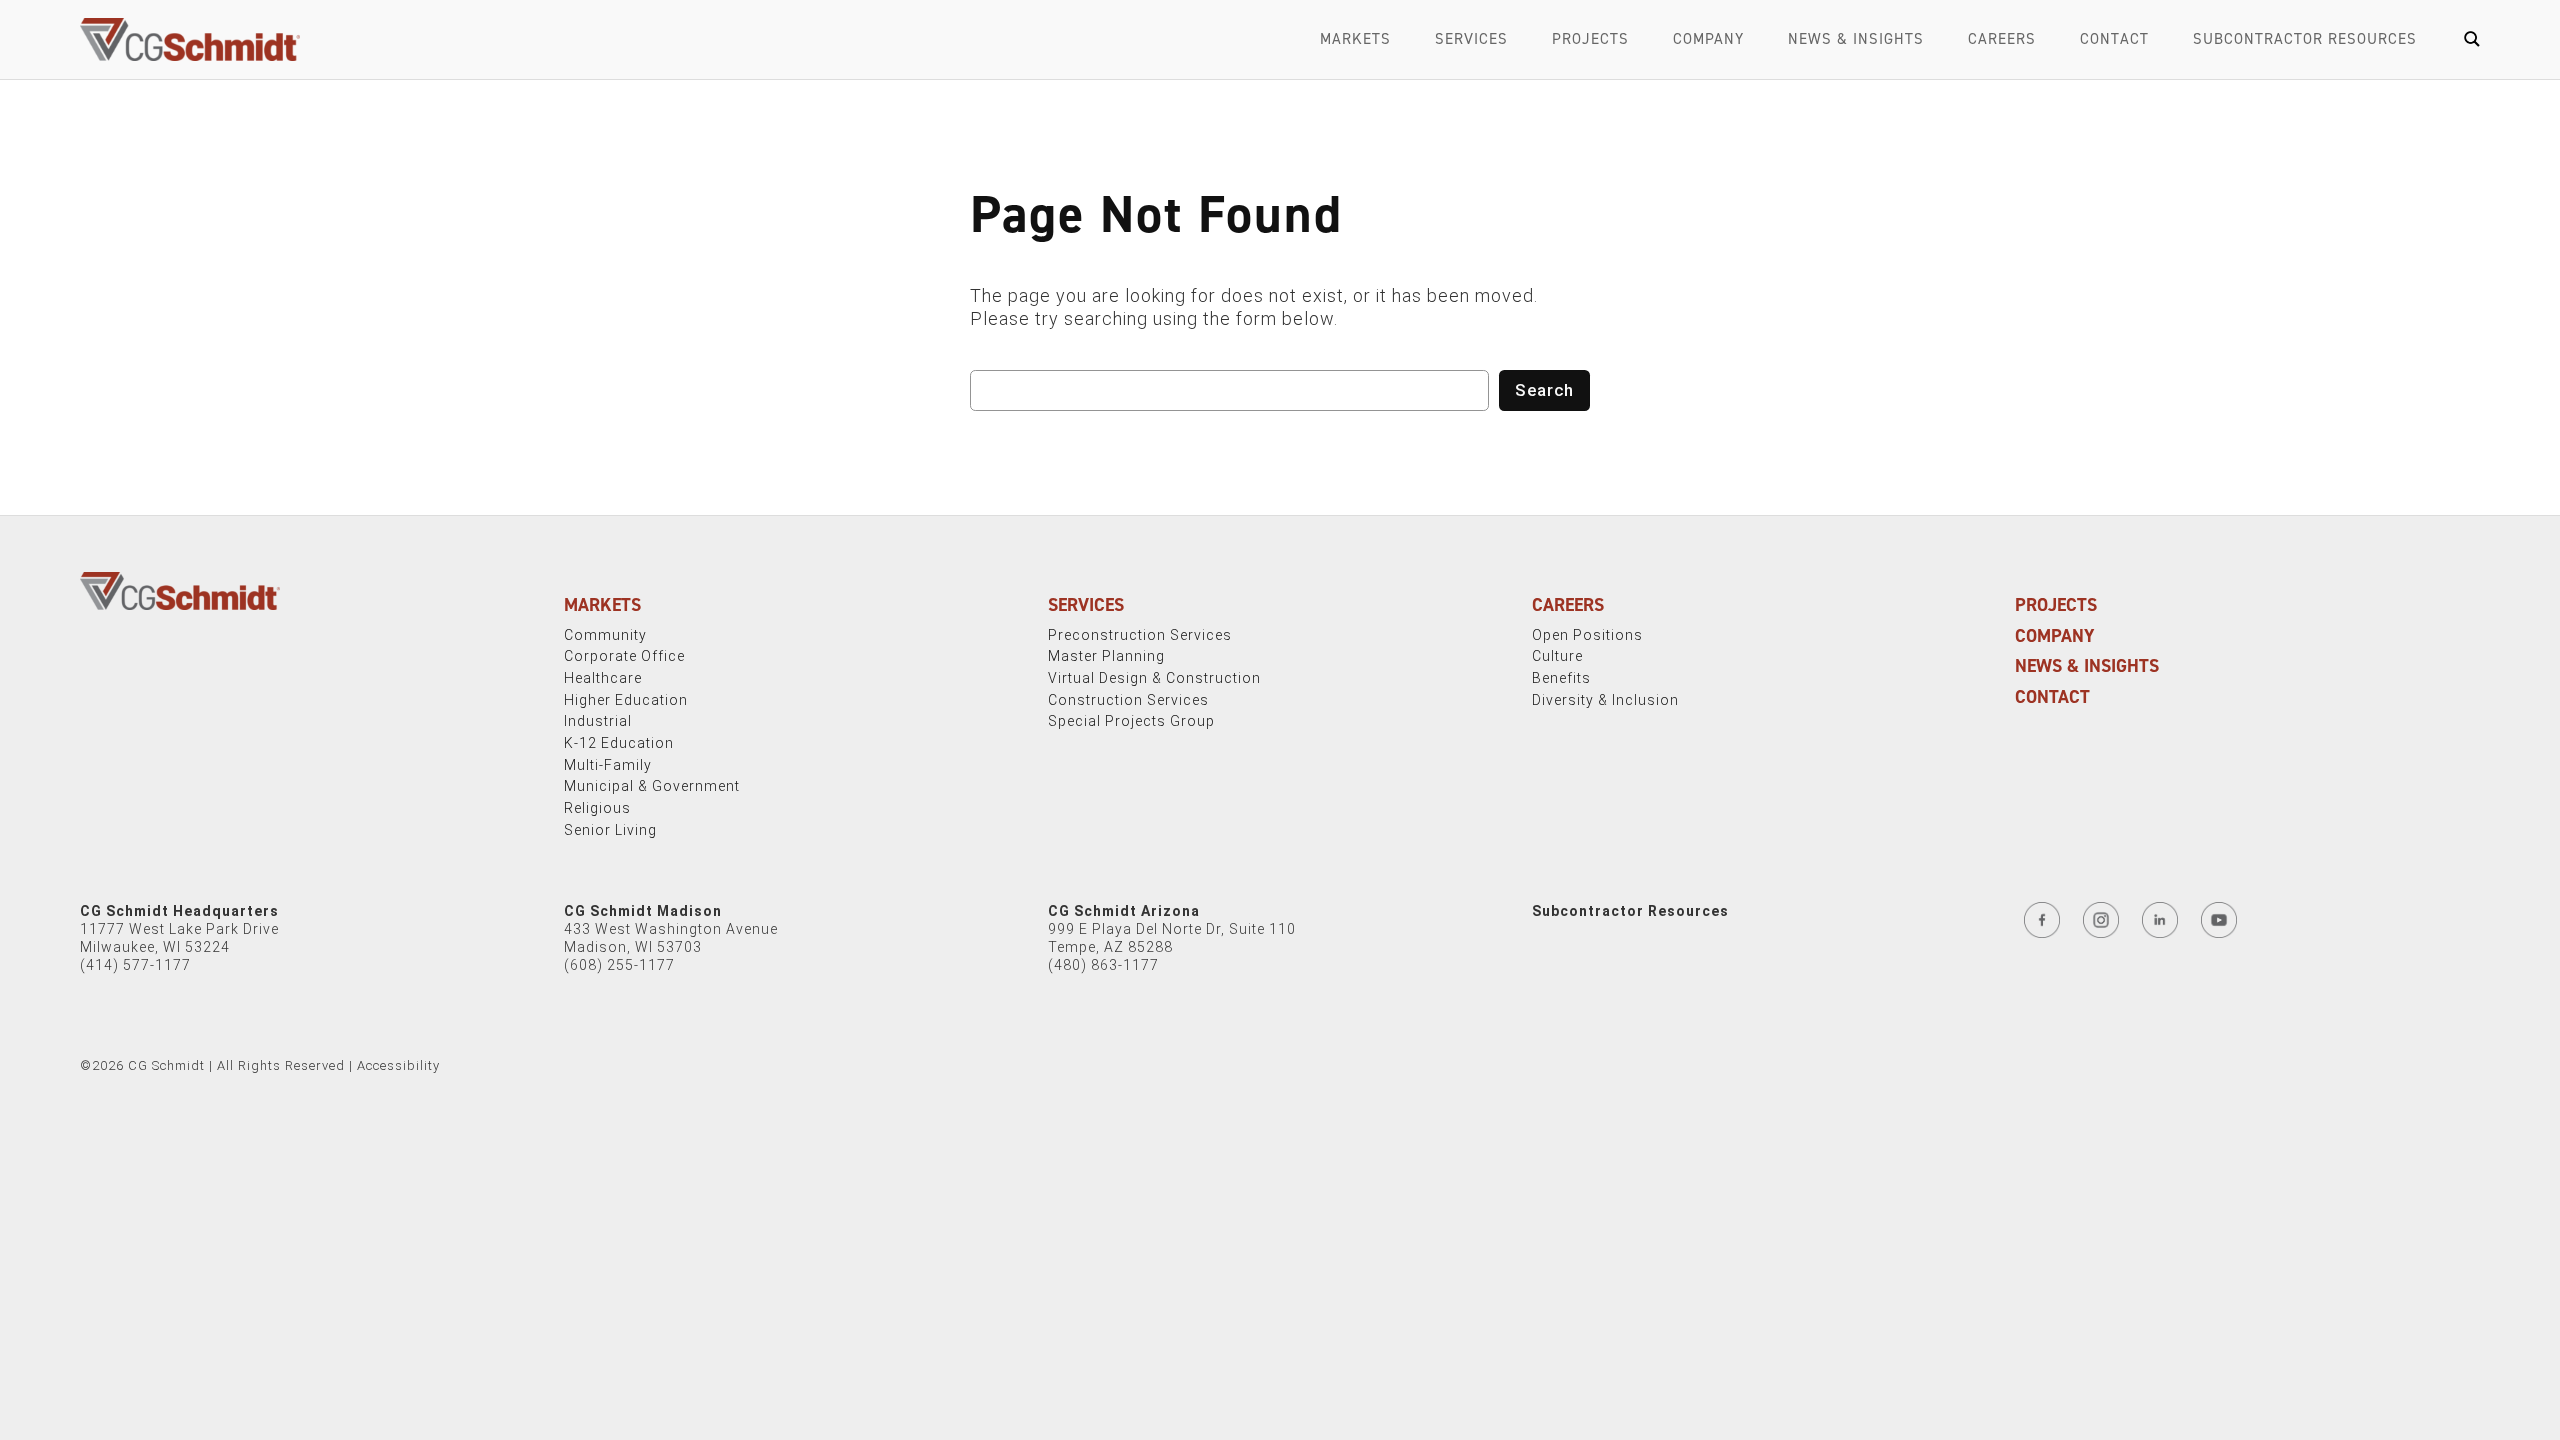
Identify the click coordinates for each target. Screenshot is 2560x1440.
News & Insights (1856, 39)
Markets (1355, 39)
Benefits (1561, 678)
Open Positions (1587, 635)
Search (1544, 390)
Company (1708, 39)
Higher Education (626, 700)
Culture (1557, 656)
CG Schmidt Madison (643, 911)
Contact (2114, 39)
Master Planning (1106, 656)
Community (605, 635)
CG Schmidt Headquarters (179, 911)
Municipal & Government (652, 786)
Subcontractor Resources (2305, 39)
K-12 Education (619, 743)
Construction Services (1128, 700)
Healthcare (603, 678)
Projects (1590, 39)
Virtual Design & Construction (1154, 678)
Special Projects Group (1131, 721)
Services (1471, 39)
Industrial (598, 721)
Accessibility (398, 1065)
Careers (2002, 39)
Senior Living (610, 830)
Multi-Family (608, 765)
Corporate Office (624, 656)
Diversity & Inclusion (1605, 700)
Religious (597, 808)
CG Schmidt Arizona (1124, 911)
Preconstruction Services (1140, 635)
